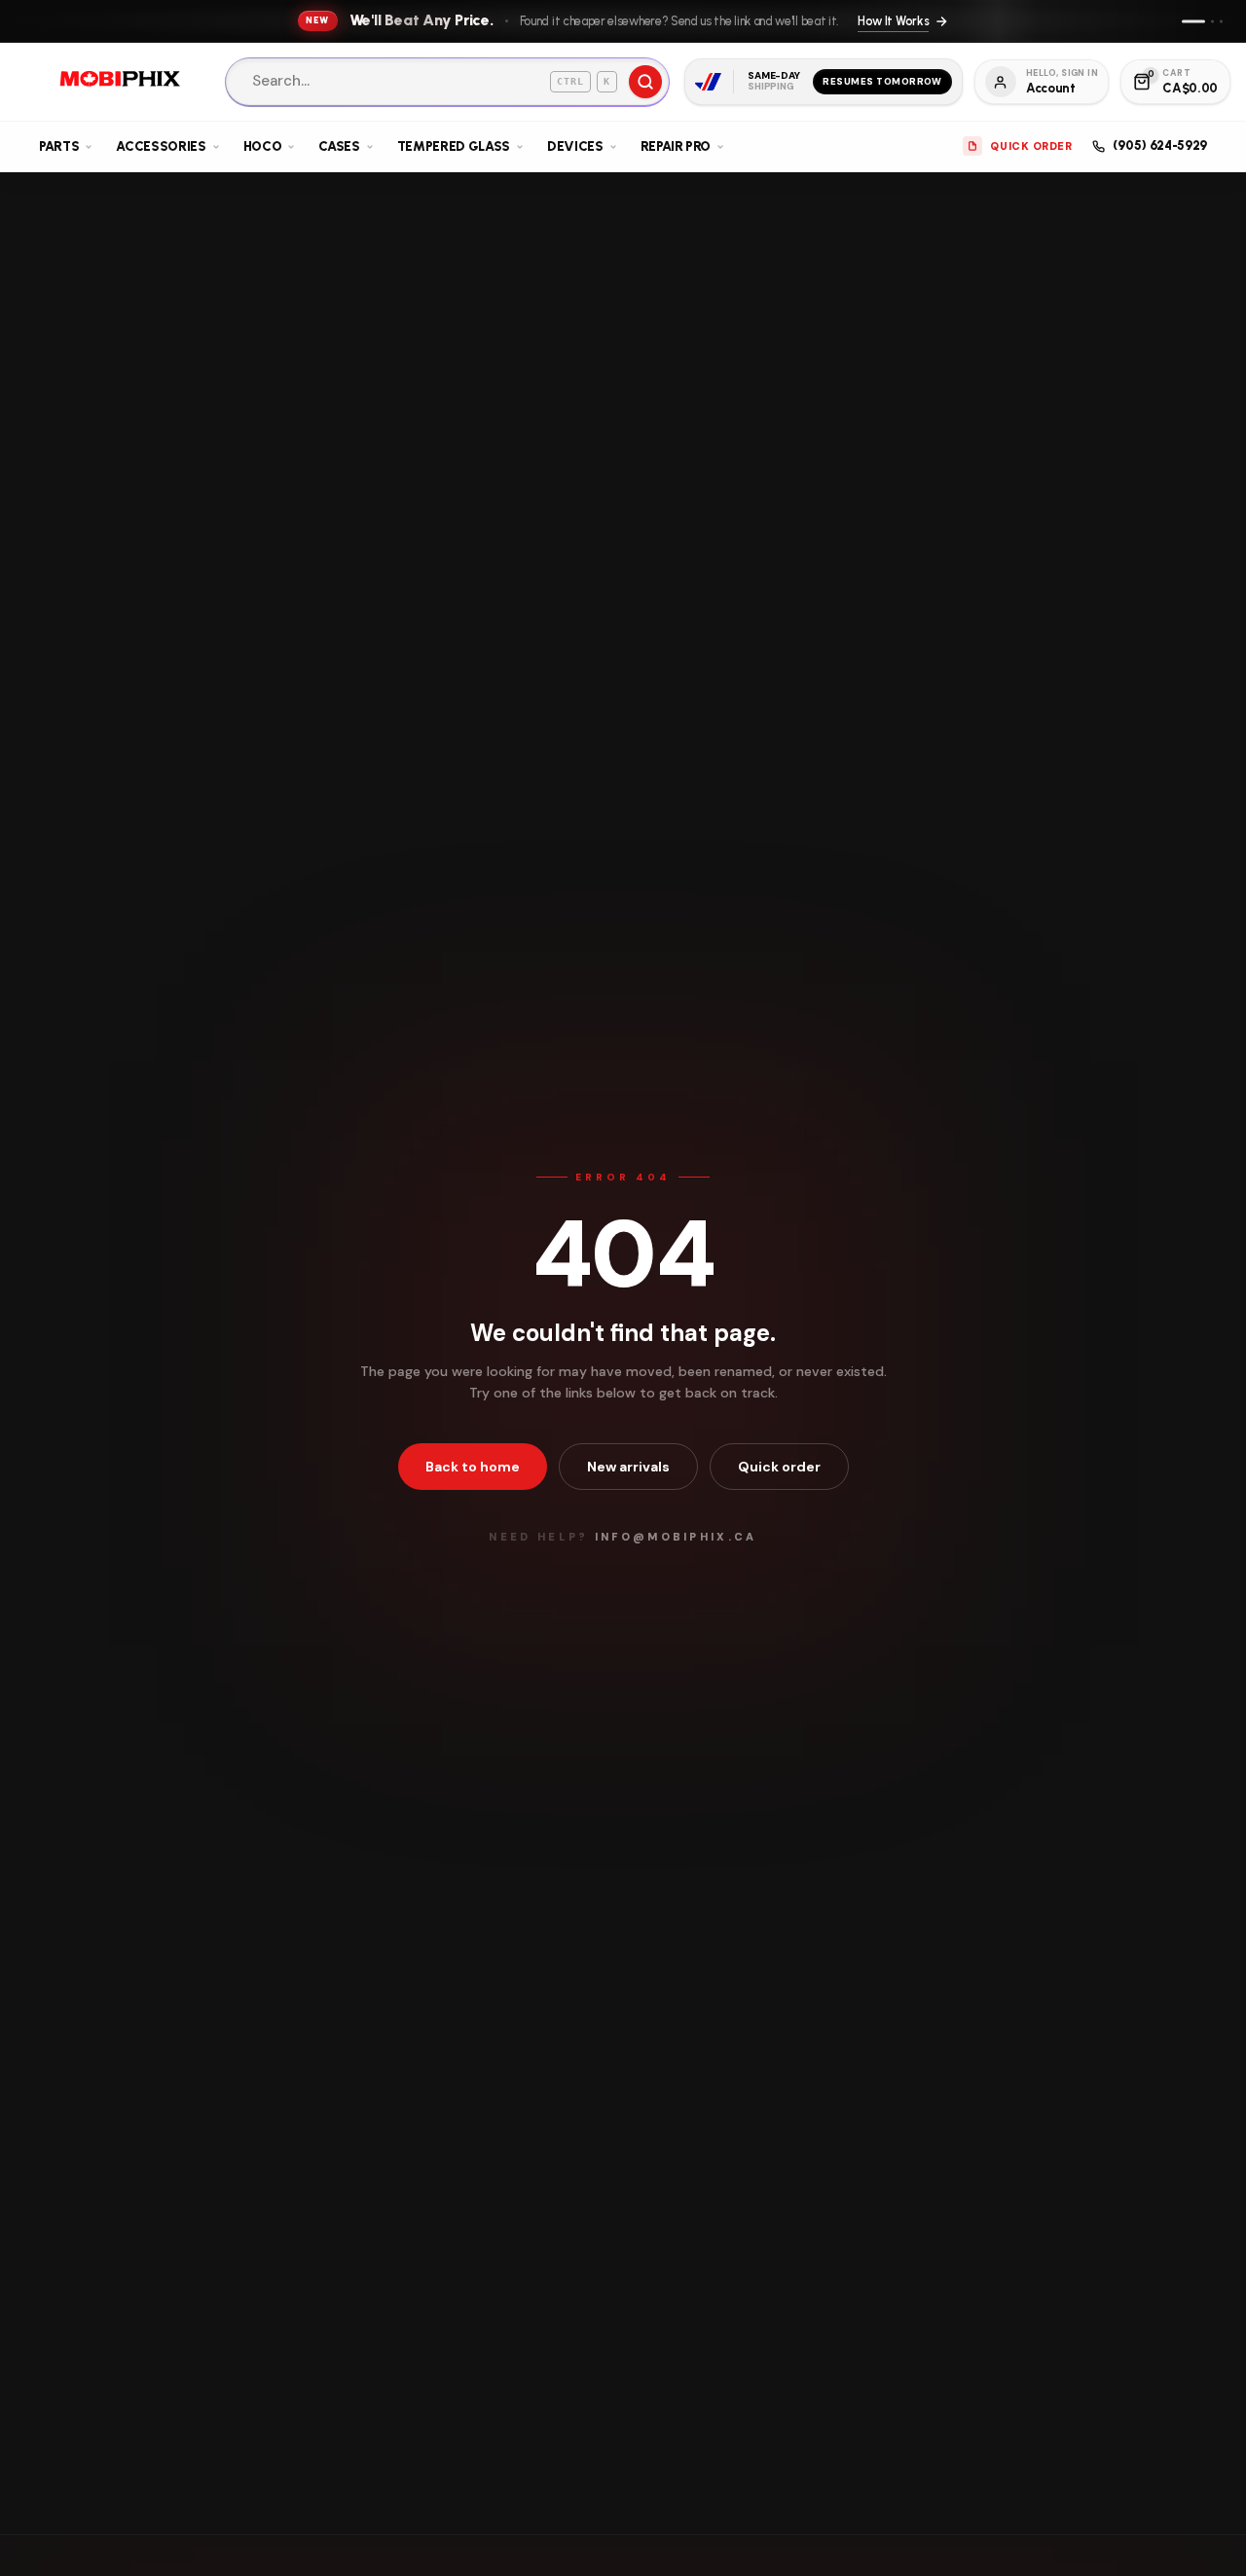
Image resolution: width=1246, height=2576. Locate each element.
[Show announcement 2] (1212, 21)
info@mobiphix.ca (676, 1537)
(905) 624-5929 (1160, 145)
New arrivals (628, 1467)
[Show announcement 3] (1221, 21)
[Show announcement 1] (1193, 21)
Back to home (473, 1467)
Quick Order (1031, 146)
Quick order (779, 1467)
